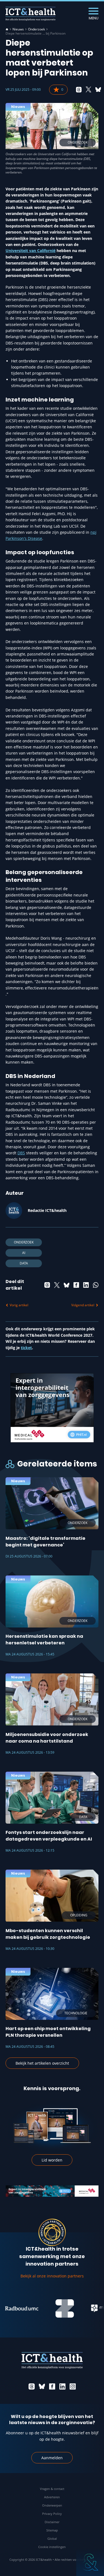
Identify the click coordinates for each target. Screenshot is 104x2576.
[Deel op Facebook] (76, 1285)
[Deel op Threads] (79, 90)
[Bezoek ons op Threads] (32, 2386)
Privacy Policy (52, 2514)
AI (24, 1253)
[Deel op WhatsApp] (96, 1285)
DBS (21, 1153)
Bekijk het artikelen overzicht (42, 2063)
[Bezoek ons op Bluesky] (42, 2386)
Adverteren (52, 2497)
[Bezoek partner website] (52, 2308)
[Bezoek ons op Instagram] (73, 2386)
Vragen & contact (52, 2489)
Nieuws (18, 29)
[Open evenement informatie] (90, 2562)
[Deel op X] (88, 90)
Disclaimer (52, 2522)
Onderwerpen (52, 2505)
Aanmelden (52, 2458)
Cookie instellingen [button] (52, 2547)
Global (52, 2539)
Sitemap (52, 2530)
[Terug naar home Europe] (31, 14)
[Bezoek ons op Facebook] (52, 2386)
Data (24, 1263)
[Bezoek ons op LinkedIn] (62, 2386)
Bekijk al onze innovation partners (52, 2276)
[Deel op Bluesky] (98, 90)
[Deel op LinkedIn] (86, 1285)
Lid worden (52, 2160)
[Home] (7, 29)
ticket (26, 1348)
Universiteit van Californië (31, 251)
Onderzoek (36, 29)
